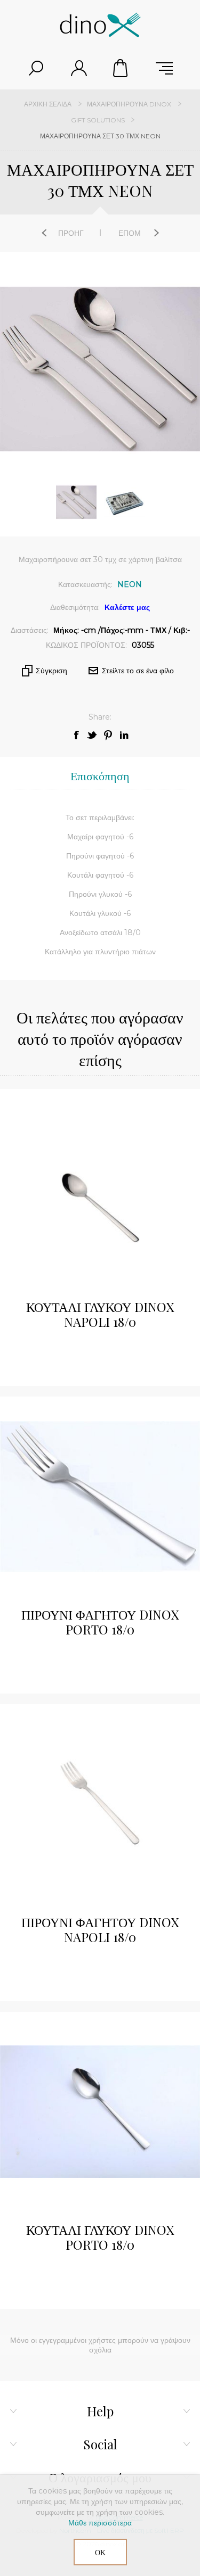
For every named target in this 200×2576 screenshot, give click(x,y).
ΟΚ (100, 2552)
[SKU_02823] (100, 1496)
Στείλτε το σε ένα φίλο (138, 671)
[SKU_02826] (100, 2112)
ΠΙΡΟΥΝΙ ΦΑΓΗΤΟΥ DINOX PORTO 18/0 (100, 1622)
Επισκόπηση (100, 775)
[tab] (100, 776)
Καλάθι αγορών (122, 68)
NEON (130, 584)
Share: (100, 717)
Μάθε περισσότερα (100, 2523)
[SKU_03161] (100, 1804)
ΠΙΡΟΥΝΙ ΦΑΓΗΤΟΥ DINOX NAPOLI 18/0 (100, 1929)
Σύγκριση (51, 671)
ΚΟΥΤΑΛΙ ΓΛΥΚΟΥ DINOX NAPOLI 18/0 (100, 1314)
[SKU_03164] (100, 1189)
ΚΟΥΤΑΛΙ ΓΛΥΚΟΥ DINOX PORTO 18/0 (100, 2237)
